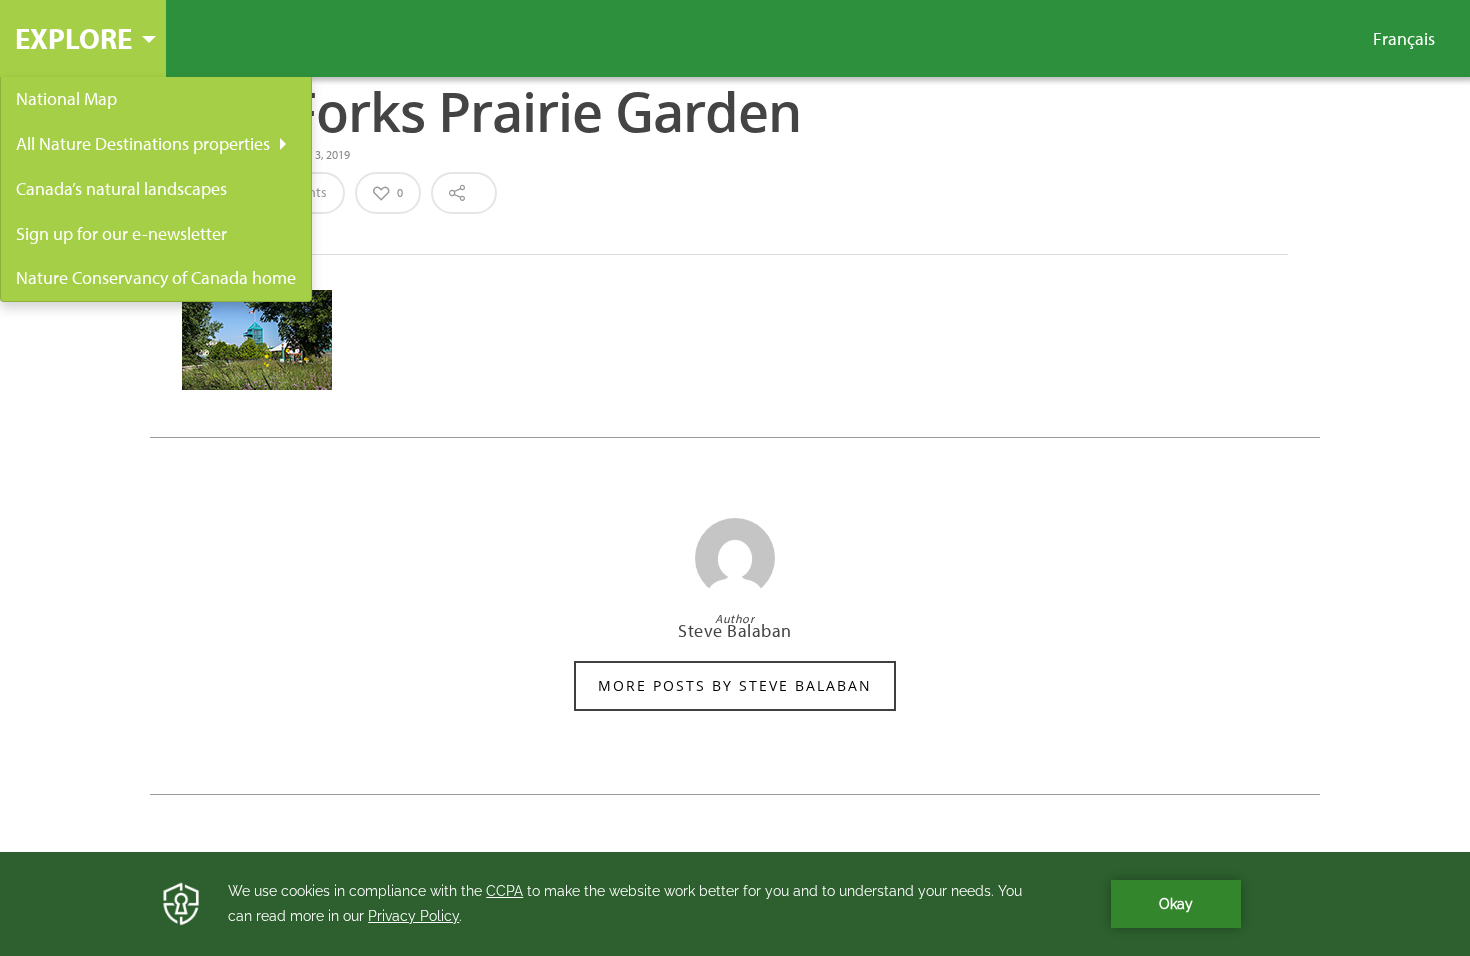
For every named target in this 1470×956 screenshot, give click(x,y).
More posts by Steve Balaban (735, 685)
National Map (66, 98)
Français (1404, 39)
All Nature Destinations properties (143, 143)
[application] (735, 904)
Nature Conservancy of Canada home (156, 277)
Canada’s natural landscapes (121, 188)
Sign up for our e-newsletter (121, 233)
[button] (83, 38)
